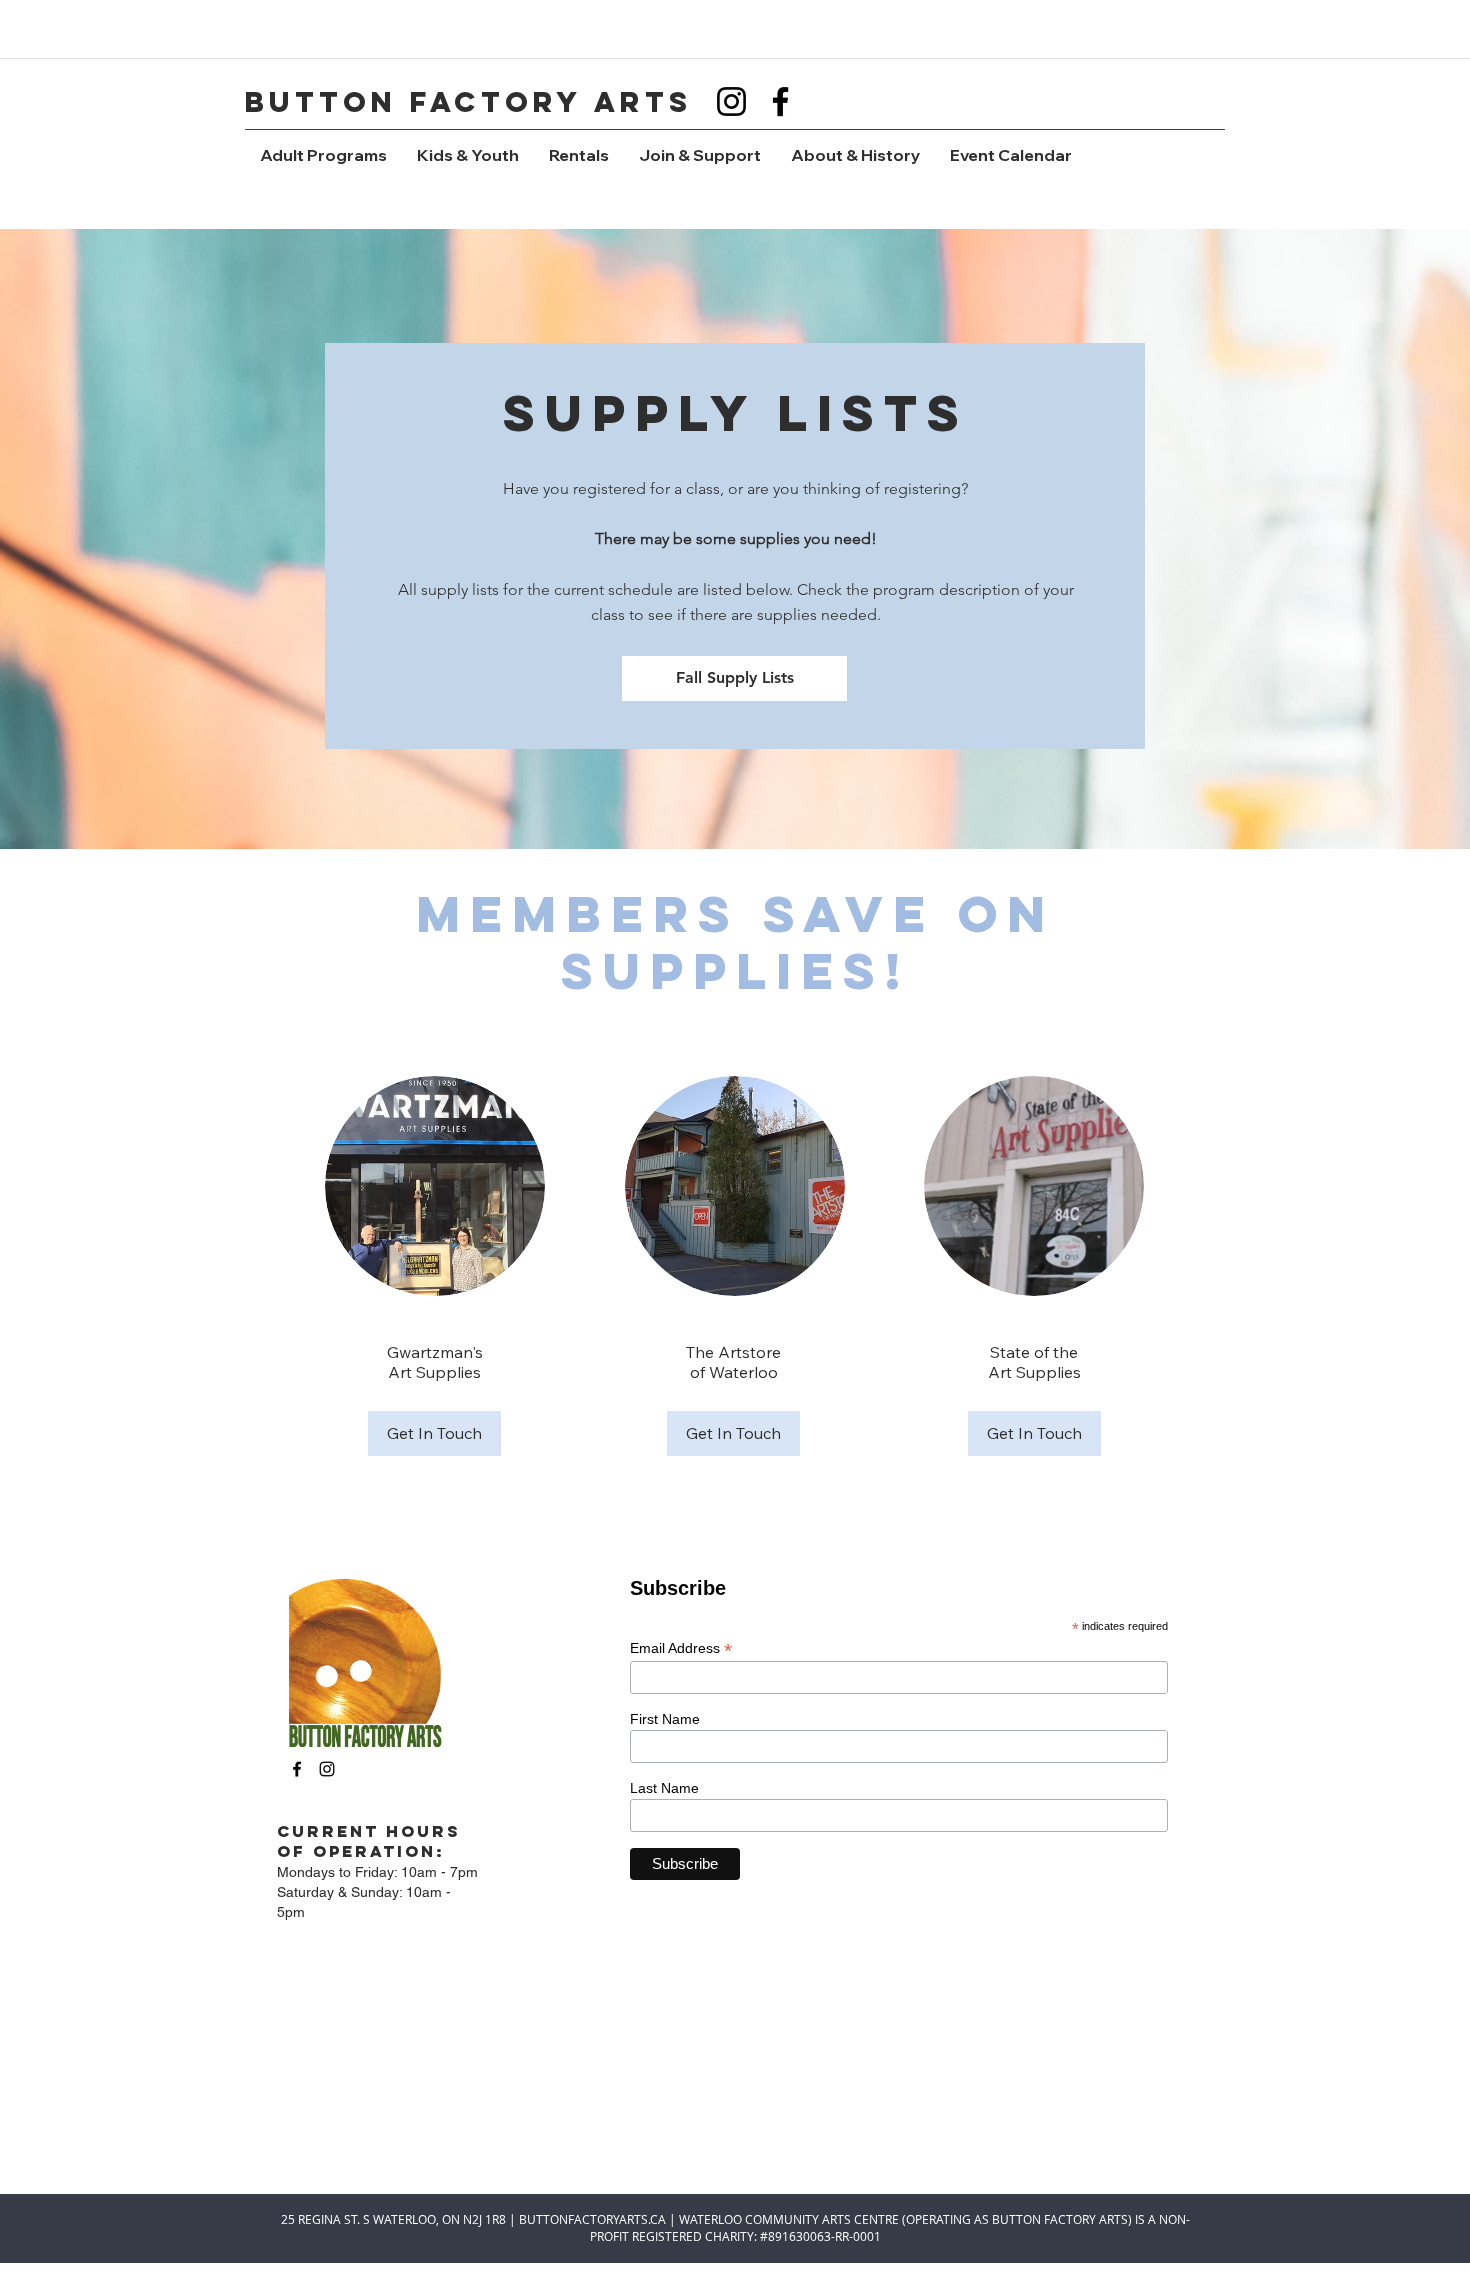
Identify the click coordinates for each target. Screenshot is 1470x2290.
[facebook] (297, 1769)
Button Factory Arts (468, 102)
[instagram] (327, 1769)
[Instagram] (731, 101)
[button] (323, 155)
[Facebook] (780, 101)
